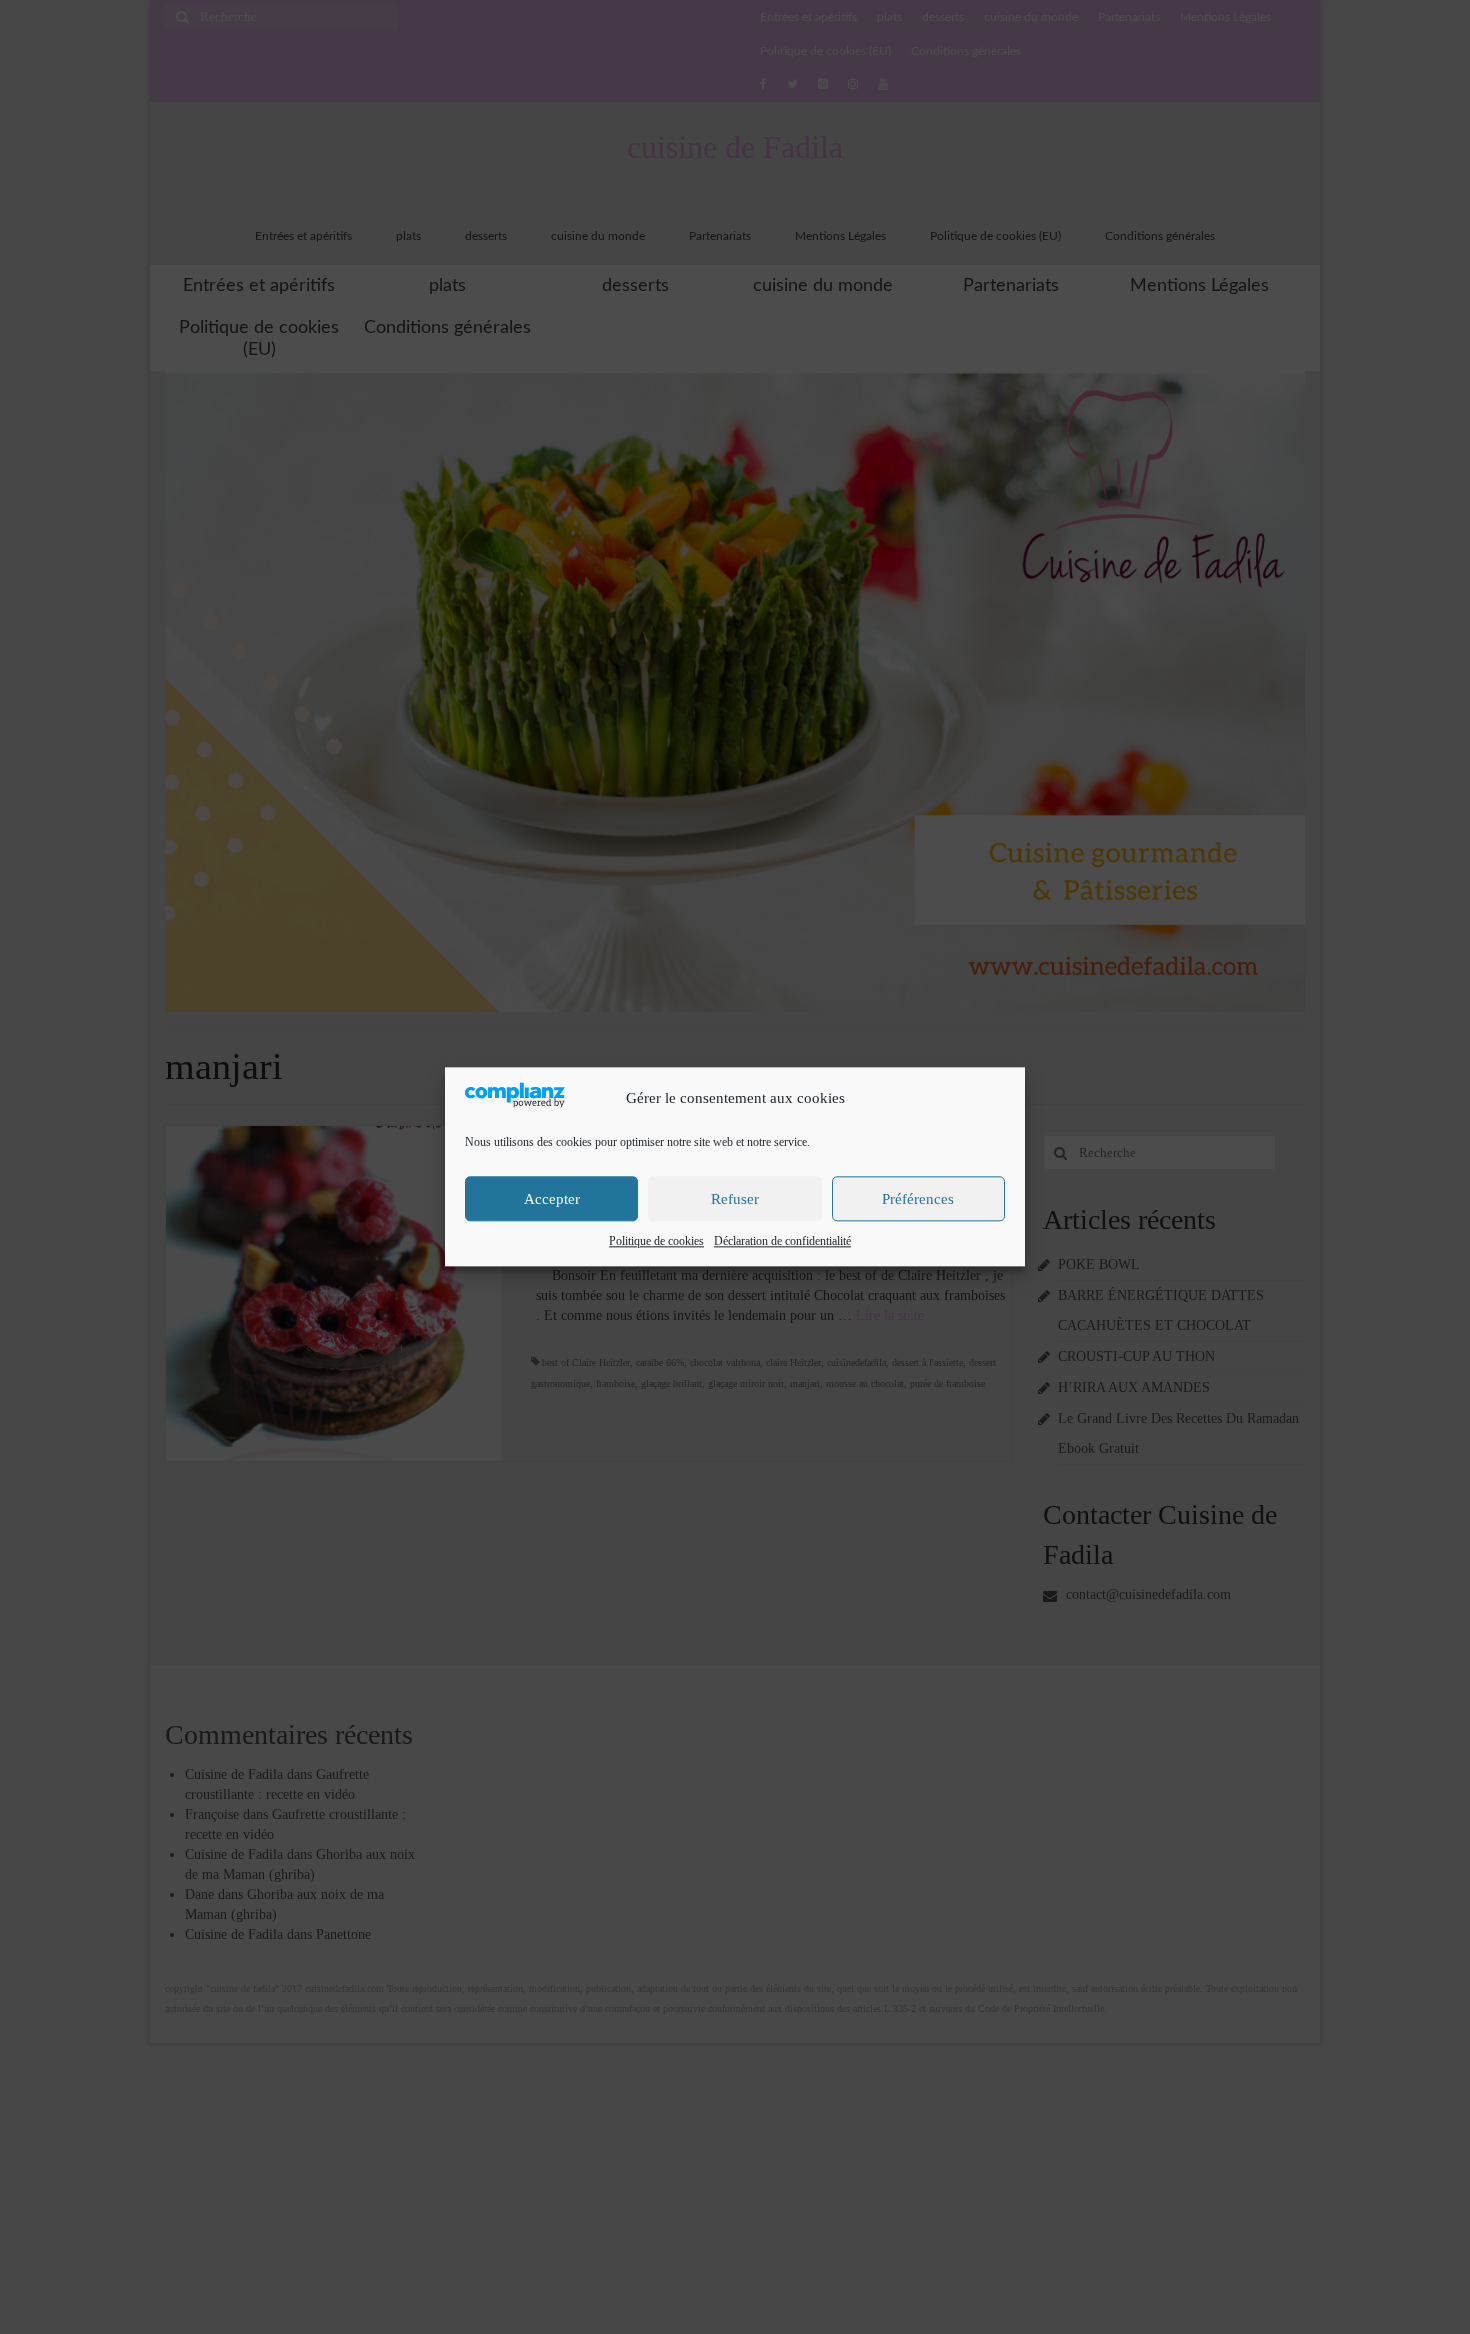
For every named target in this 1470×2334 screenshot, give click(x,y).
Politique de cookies (656, 1242)
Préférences (918, 1199)
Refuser (735, 1199)
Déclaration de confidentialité (782, 1242)
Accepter (552, 1199)
